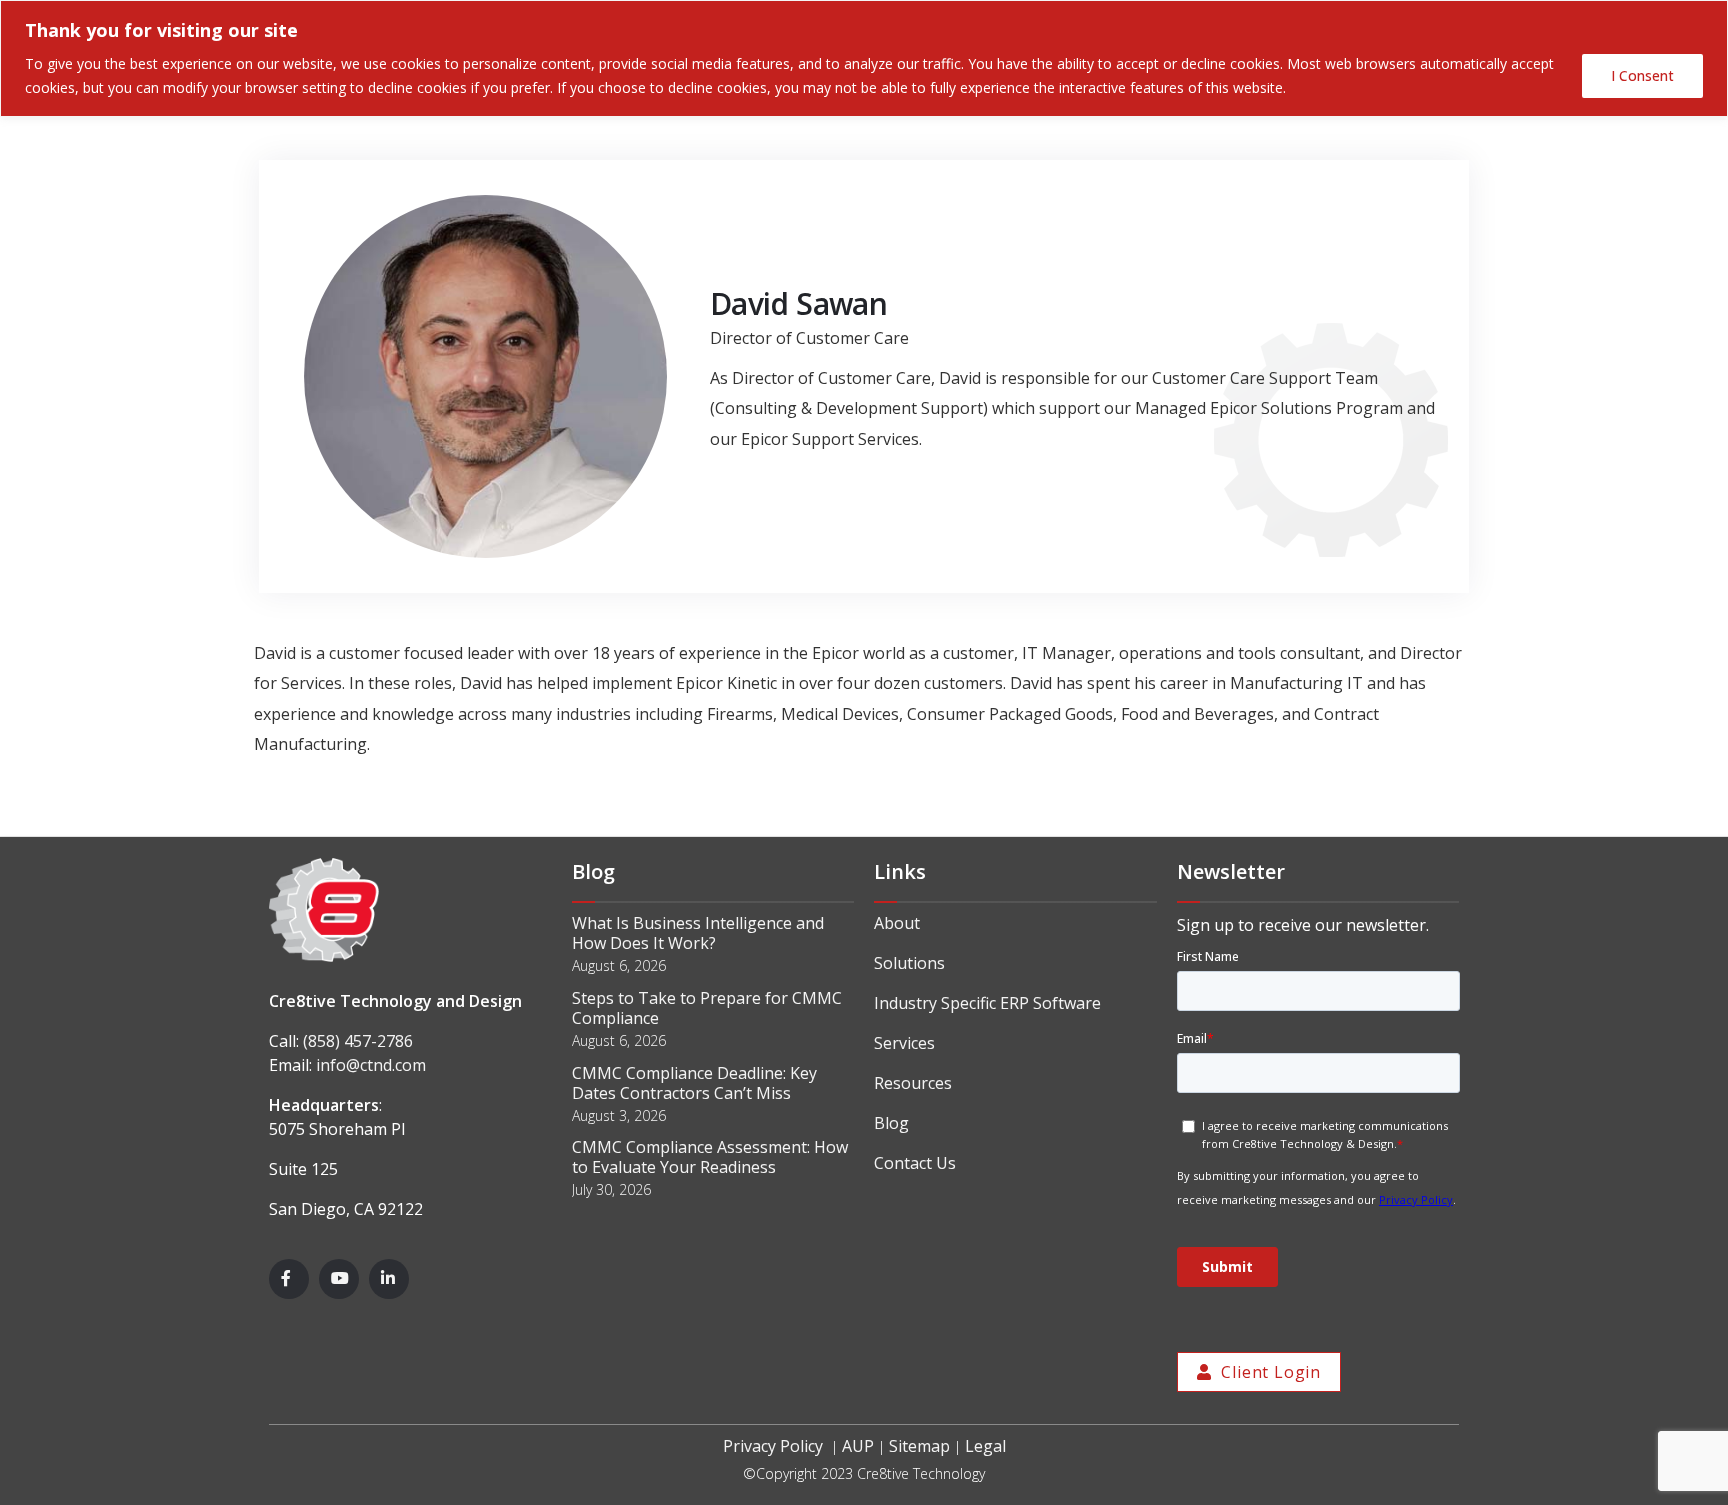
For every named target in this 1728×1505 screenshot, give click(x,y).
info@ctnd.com (371, 1065)
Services (904, 1043)
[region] (864, 58)
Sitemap (919, 1446)
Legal (985, 1446)
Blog (891, 1123)
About (897, 923)
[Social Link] (289, 1279)
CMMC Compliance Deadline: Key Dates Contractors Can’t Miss (694, 1083)
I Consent (1642, 75)
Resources (913, 1083)
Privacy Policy (773, 1446)
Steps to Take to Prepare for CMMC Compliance (707, 1008)
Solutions (909, 963)
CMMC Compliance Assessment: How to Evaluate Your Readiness (710, 1157)
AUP (858, 1446)
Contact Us (915, 1163)
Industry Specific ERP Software (987, 1003)
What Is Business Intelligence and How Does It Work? (698, 933)
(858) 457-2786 (358, 1041)
